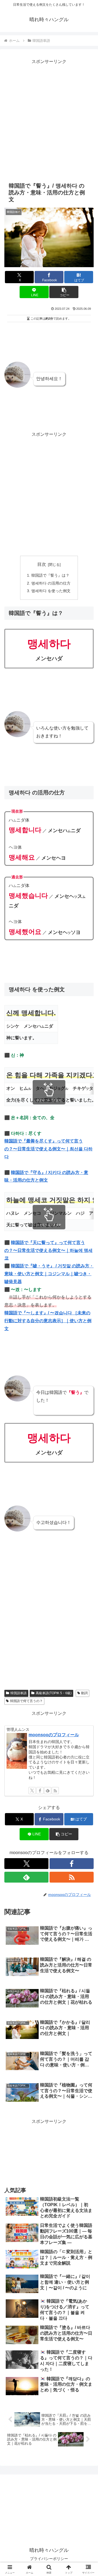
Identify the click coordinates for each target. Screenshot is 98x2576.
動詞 (84, 1693)
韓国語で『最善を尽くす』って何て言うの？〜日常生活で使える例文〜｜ (48, 1149)
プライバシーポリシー (49, 2559)
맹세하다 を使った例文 (51, 591)
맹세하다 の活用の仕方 (51, 583)
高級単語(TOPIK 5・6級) (54, 1693)
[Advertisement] (49, 122)
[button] (64, 292)
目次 (42, 564)
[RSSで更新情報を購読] (55, 1791)
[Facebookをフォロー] (40, 1791)
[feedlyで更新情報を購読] (48, 1791)
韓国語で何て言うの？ (26, 1701)
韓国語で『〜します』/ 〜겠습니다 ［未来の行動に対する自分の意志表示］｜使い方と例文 (48, 1321)
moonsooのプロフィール (54, 1735)
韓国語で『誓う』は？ (50, 575)
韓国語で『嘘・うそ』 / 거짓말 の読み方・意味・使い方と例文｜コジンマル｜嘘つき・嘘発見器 (49, 1274)
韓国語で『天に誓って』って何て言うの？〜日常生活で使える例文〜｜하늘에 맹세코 (48, 1250)
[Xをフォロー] (32, 1791)
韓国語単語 (19, 1693)
